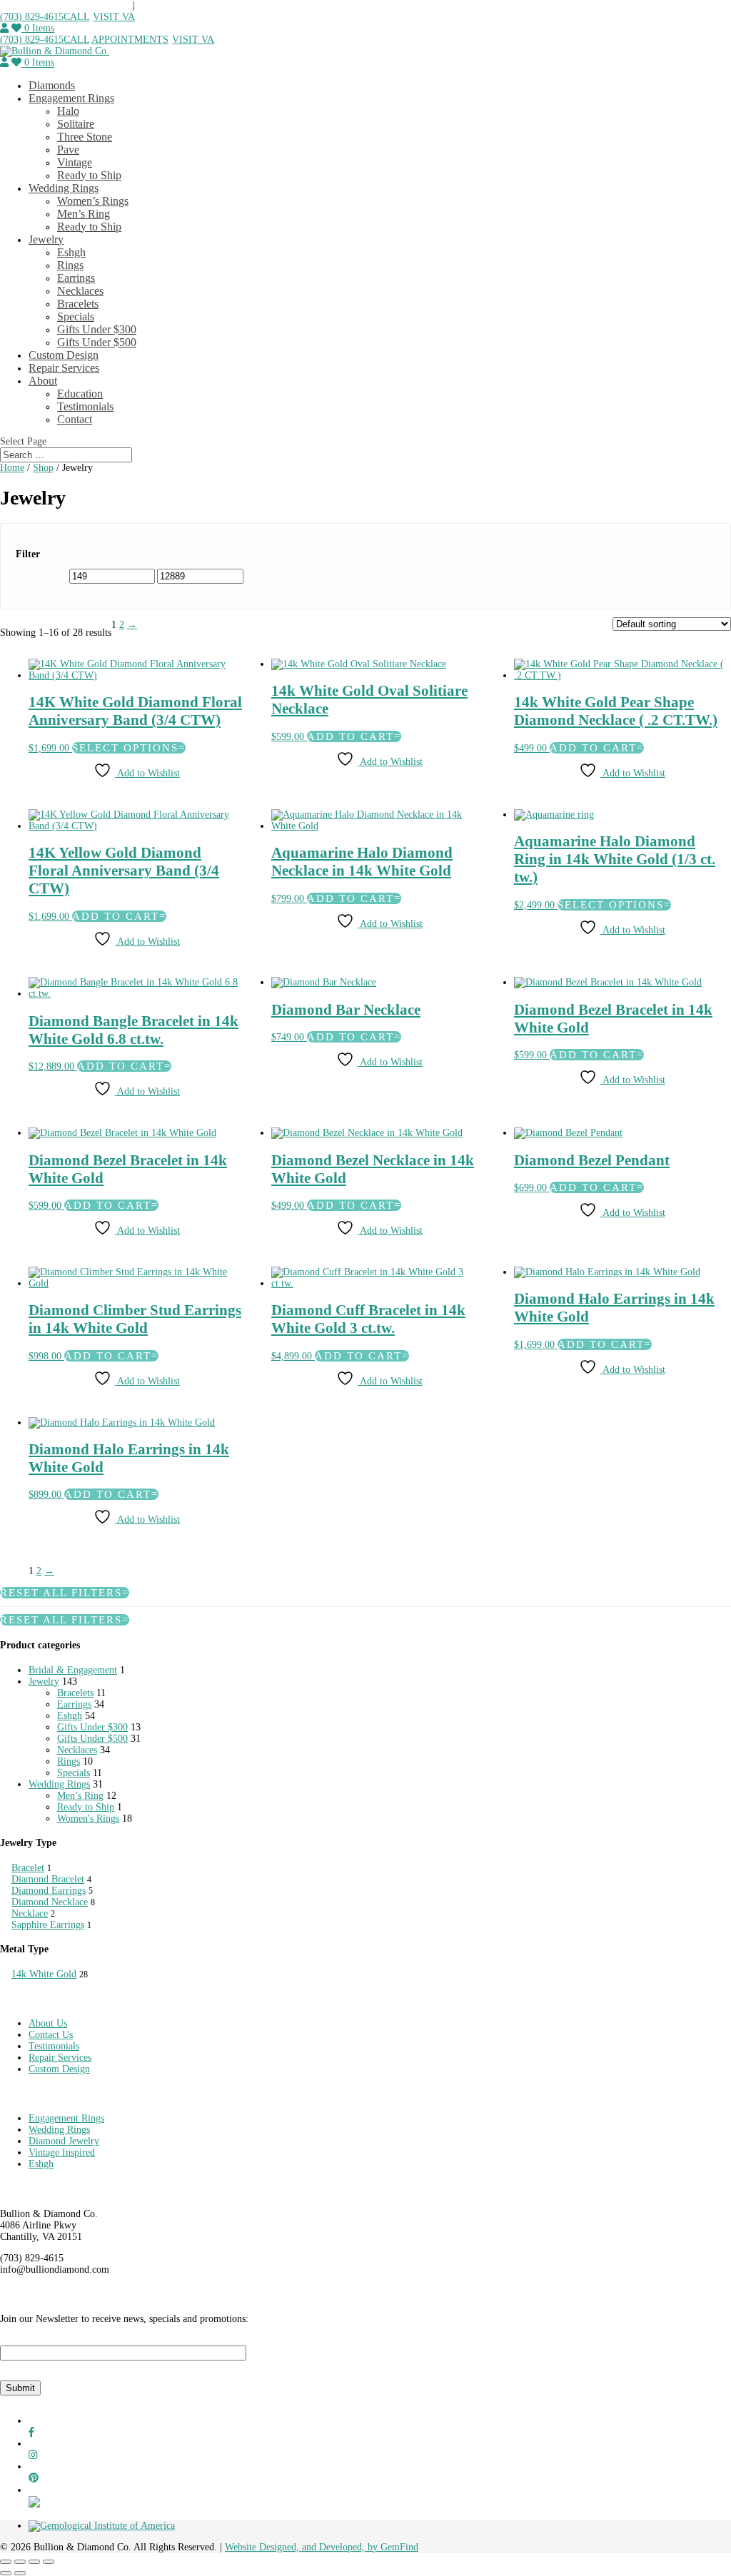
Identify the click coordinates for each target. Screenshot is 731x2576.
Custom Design (64, 355)
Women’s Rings (93, 201)
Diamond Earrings (49, 1891)
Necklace (30, 1913)
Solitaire (76, 124)
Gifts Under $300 (97, 329)
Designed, (281, 2547)
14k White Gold (44, 1974)
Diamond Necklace (50, 1902)
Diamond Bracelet (48, 1879)
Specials (76, 316)
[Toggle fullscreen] (20, 2562)
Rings (70, 265)
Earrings (76, 278)
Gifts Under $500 (97, 342)
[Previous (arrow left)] (6, 2573)
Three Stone (85, 137)
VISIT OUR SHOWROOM (193, 5)
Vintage (75, 162)
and (311, 2547)
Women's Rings (88, 1819)
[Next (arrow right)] (20, 2573)
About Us (48, 2023)
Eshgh (71, 252)
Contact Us (51, 2035)
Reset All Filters (61, 1593)
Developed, (343, 2547)
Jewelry (46, 239)
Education (80, 394)
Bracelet (28, 1868)
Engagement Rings (71, 98)
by (374, 2547)
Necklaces (80, 291)
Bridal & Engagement (73, 1670)
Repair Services (64, 368)
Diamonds (52, 85)
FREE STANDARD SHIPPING (66, 5)
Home (12, 468)
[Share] (34, 2562)
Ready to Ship (89, 175)
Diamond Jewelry (64, 2141)
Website (242, 2547)
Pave (68, 149)
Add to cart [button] (351, 1037)
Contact (75, 419)
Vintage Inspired (62, 2152)
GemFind (399, 2547)
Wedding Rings (64, 188)
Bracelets (78, 304)
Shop (43, 468)
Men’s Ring (84, 214)
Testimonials (85, 406)
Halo (68, 111)
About (43, 381)
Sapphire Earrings (48, 1925)
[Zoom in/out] (6, 2562)
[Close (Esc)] (49, 2562)
